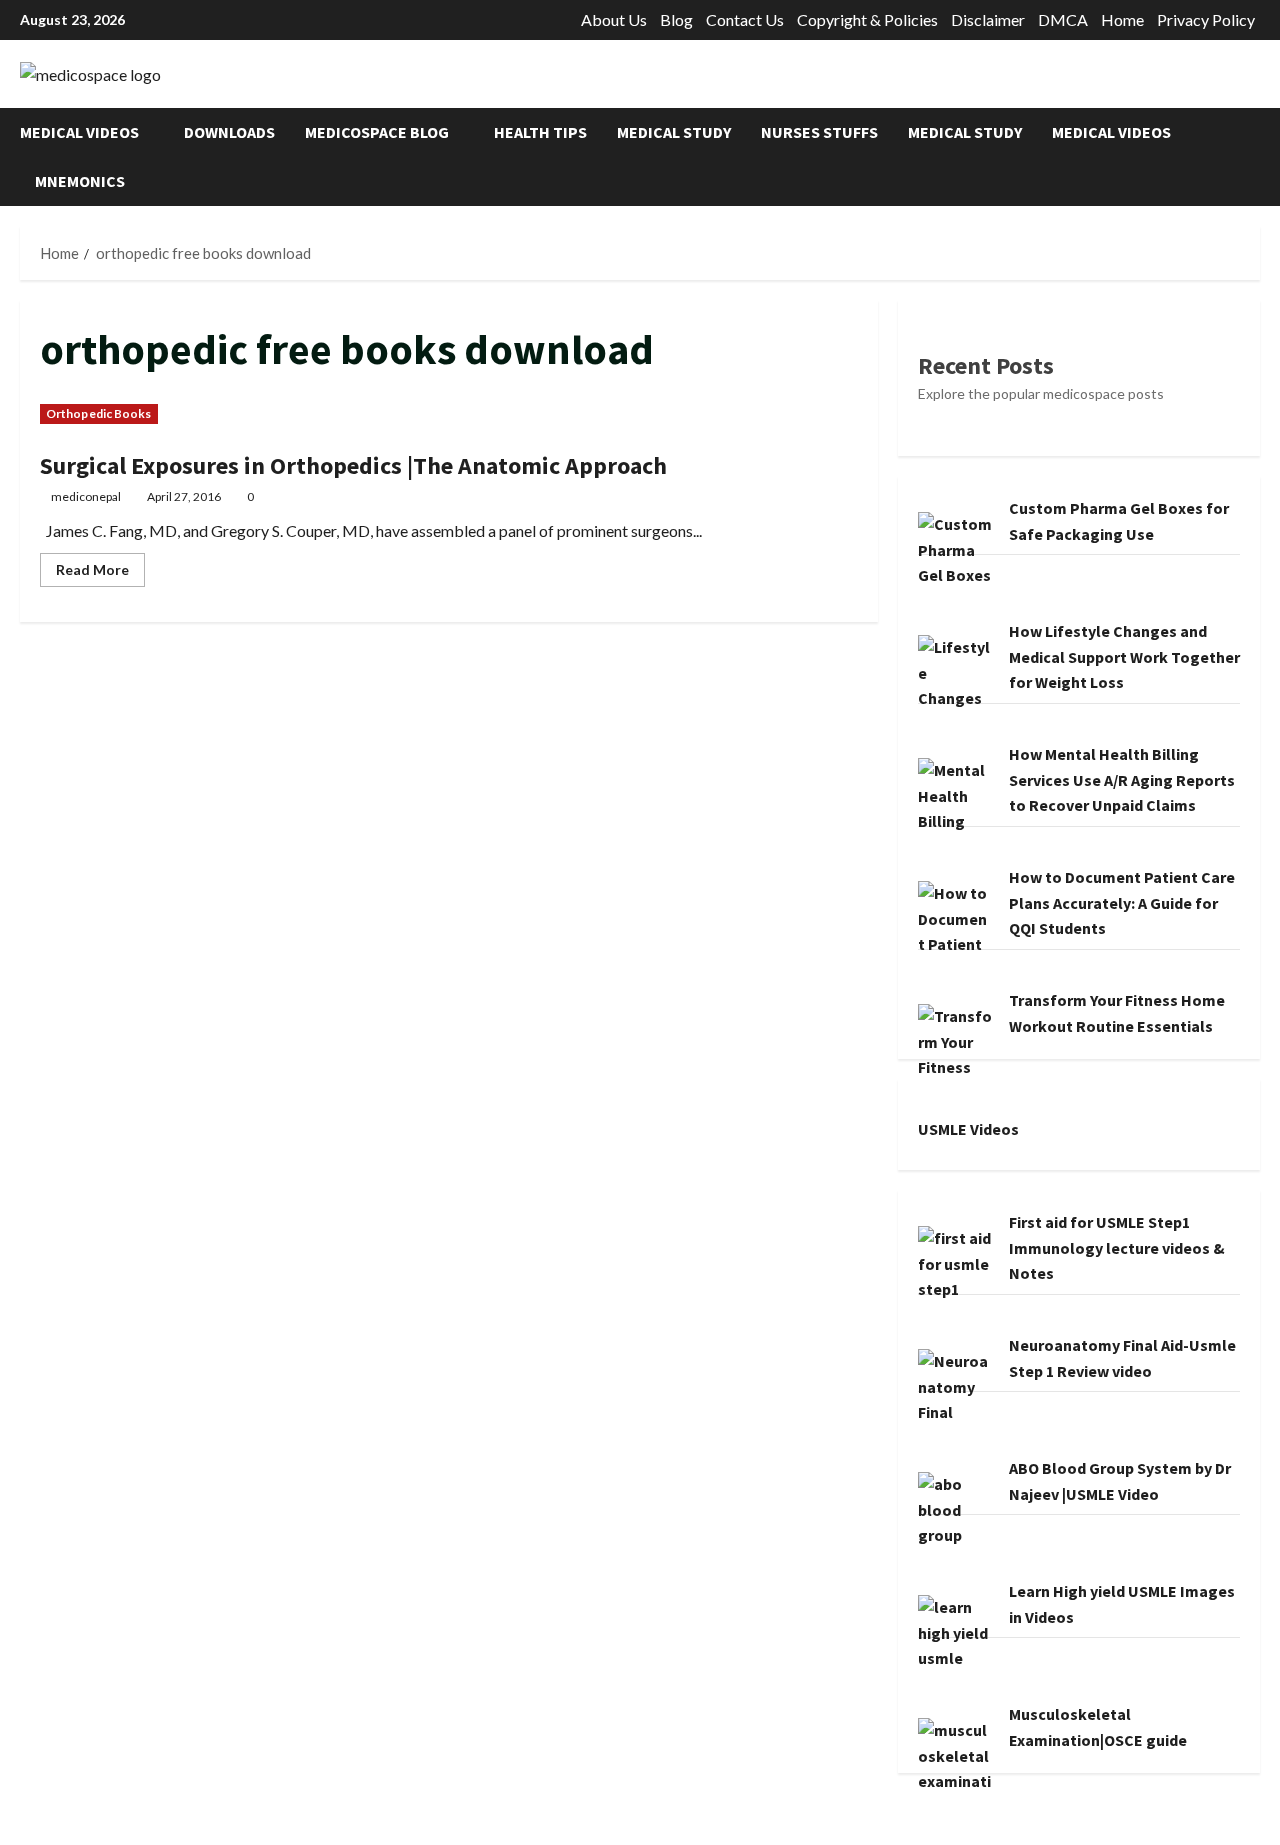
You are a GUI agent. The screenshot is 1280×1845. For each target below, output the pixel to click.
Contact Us (745, 19)
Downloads (229, 132)
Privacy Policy (1206, 19)
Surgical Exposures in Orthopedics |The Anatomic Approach (353, 465)
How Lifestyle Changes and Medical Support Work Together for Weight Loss (1124, 656)
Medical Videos (79, 132)
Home (1122, 19)
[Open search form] (1254, 156)
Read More (100, 573)
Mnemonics (80, 181)
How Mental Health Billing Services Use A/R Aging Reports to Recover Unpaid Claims (1122, 779)
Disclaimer (988, 19)
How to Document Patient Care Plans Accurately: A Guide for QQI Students (1122, 902)
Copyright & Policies (867, 19)
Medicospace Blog (377, 132)
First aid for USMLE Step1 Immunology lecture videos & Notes (1117, 1247)
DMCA (1063, 19)
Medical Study (674, 132)
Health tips (540, 132)
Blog (676, 19)
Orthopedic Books (99, 413)
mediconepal (86, 496)
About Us (614, 19)
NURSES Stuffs (819, 132)
